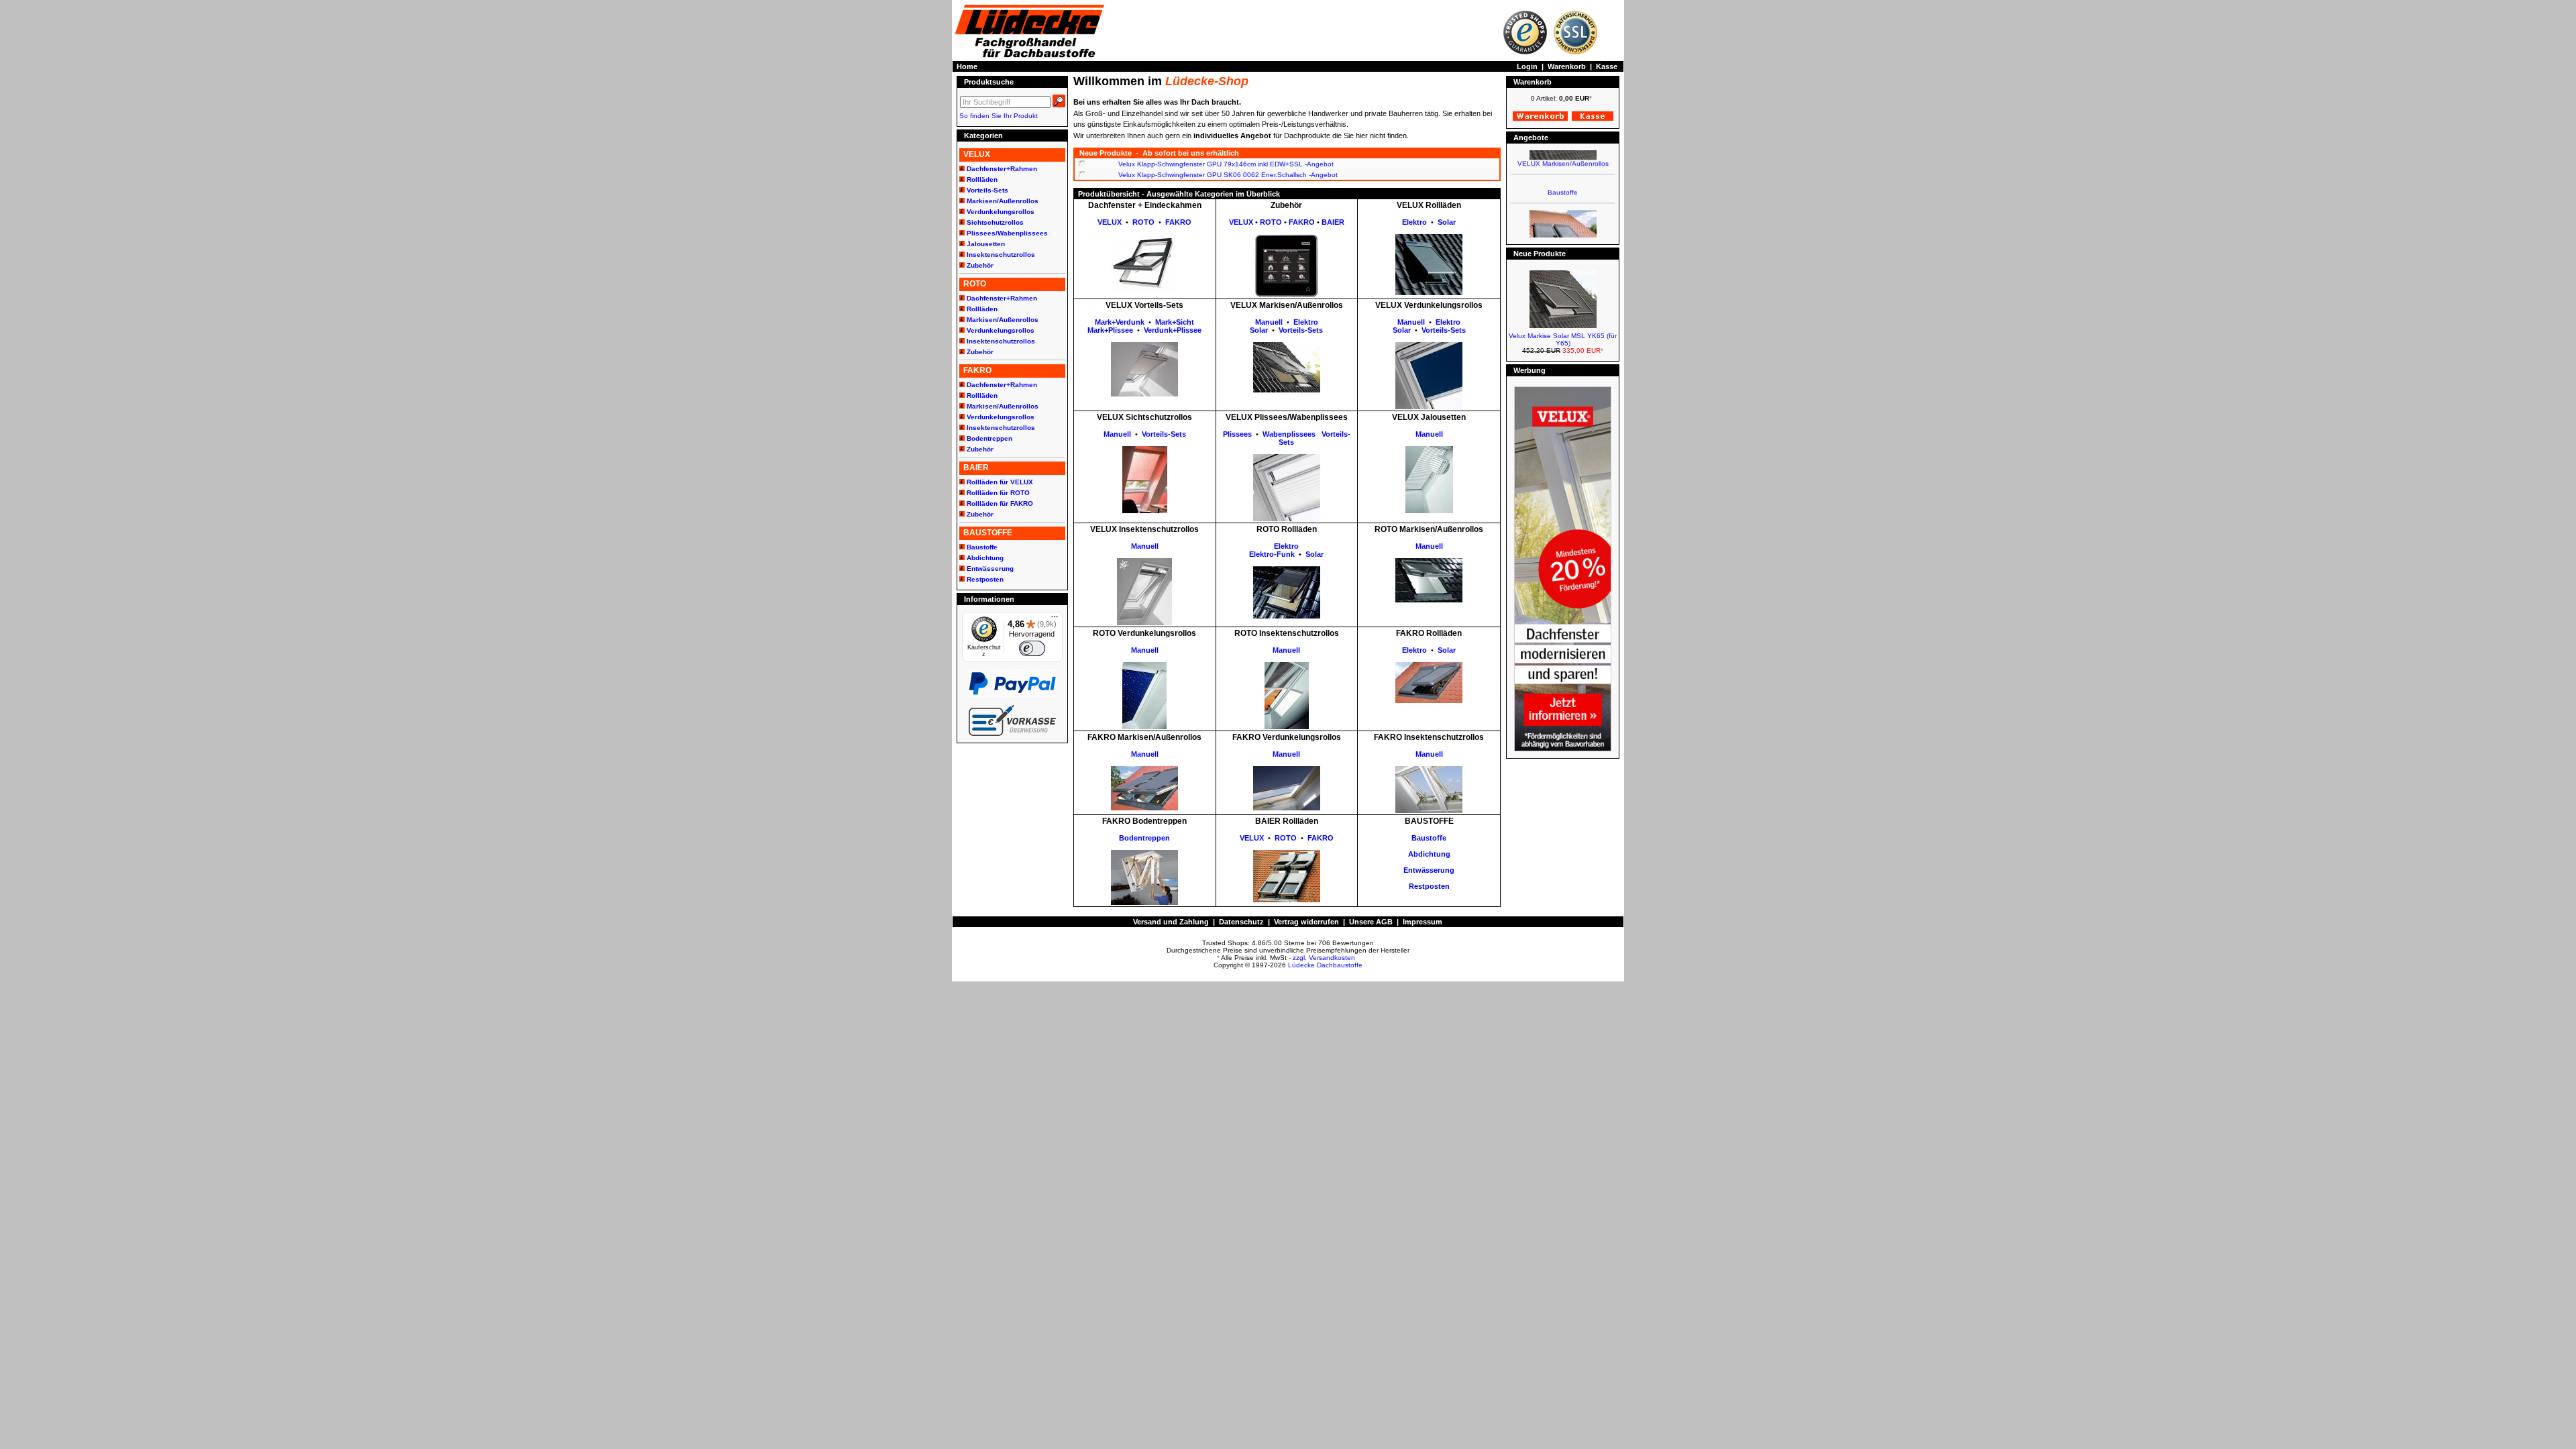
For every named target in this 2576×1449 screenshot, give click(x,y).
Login (1527, 66)
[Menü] (1055, 620)
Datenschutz (1241, 922)
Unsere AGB (1371, 922)
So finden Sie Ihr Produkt (999, 116)
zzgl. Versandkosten (1324, 958)
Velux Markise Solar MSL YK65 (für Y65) (1563, 339)
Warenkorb (1567, 66)
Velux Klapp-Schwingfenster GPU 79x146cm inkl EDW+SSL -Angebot (1226, 164)
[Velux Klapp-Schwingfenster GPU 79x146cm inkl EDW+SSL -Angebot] (1081, 164)
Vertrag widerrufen (1306, 922)
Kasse (1607, 66)
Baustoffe (1563, 175)
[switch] (1032, 648)
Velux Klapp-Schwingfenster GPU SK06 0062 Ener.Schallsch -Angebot (1228, 175)
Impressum (1423, 922)
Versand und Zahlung (1171, 922)
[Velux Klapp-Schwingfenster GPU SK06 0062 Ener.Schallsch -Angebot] (1081, 175)
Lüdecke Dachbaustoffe (1325, 965)
